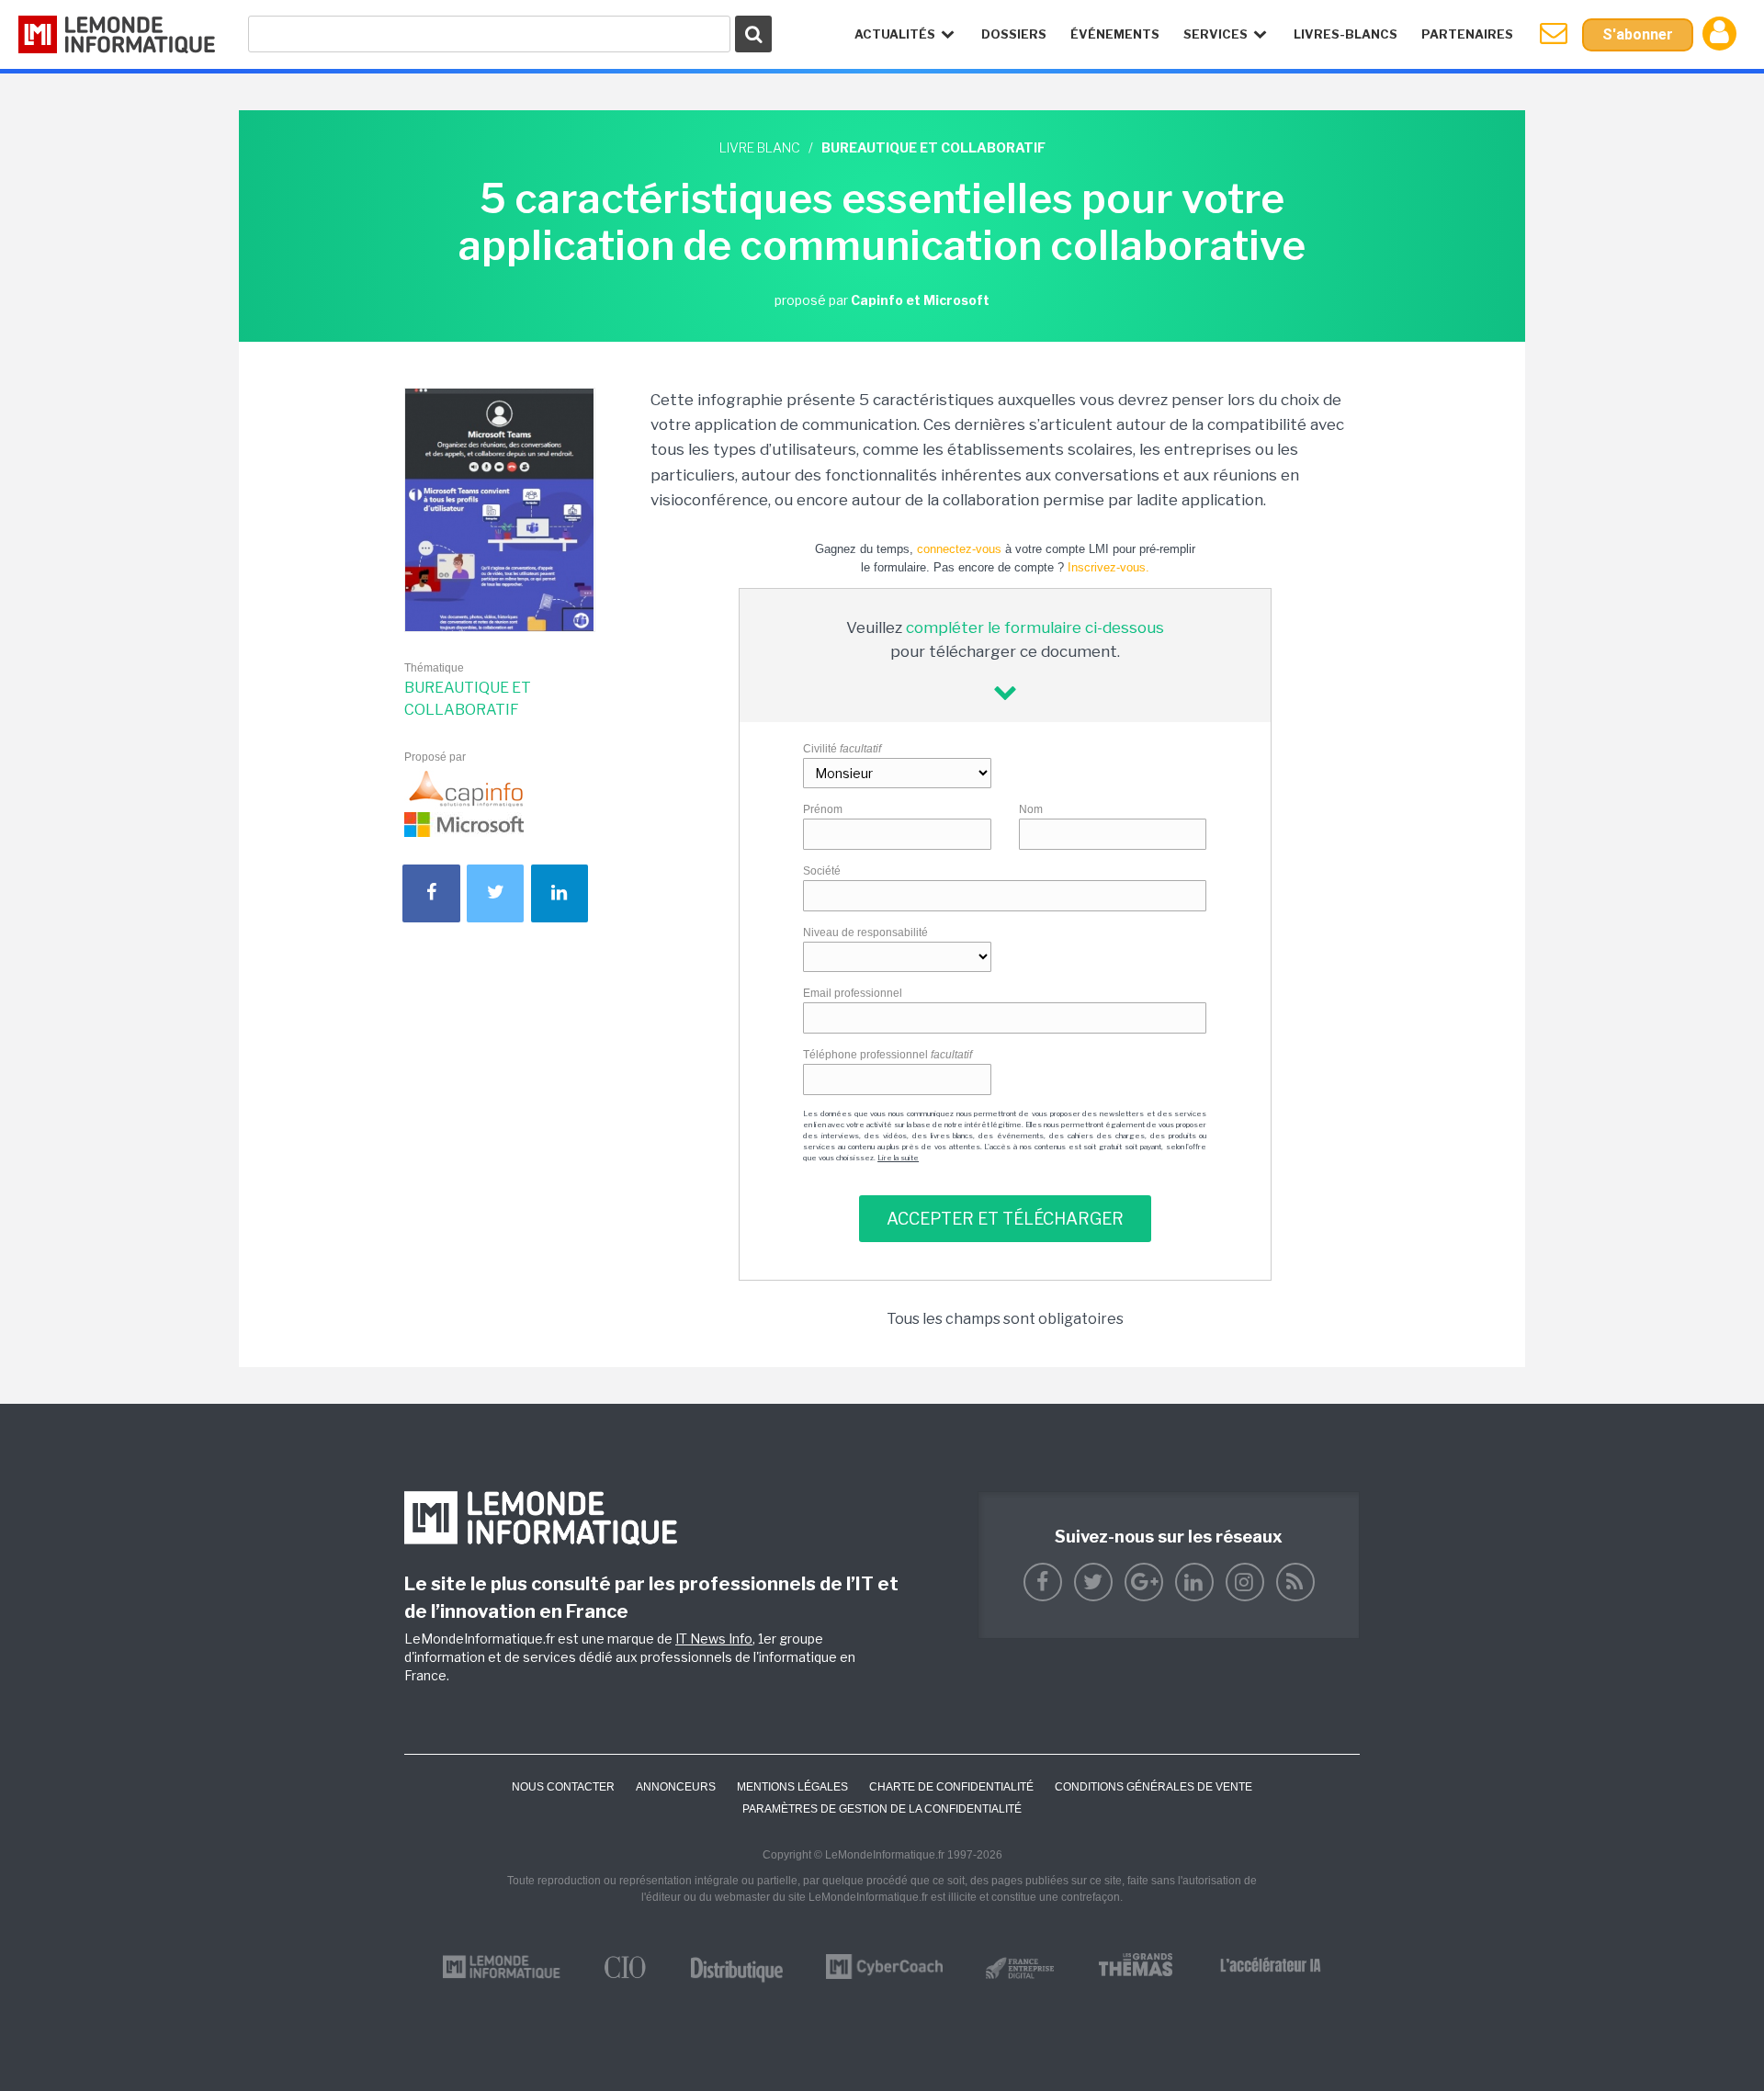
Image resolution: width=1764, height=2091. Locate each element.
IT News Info (714, 1639)
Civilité (842, 749)
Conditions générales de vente (1153, 1787)
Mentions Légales (792, 1787)
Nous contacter (563, 1787)
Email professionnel (853, 993)
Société (822, 871)
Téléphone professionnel (888, 1055)
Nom (1031, 809)
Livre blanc (760, 147)
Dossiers (1014, 34)
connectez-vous (959, 549)
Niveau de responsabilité (865, 932)
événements (1115, 34)
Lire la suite (898, 1158)
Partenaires (1467, 34)
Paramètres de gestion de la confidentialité (882, 1809)
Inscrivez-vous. (1108, 567)
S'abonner (1638, 34)
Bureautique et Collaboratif (468, 699)
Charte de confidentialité (951, 1787)
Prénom (823, 809)
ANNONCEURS (676, 1787)
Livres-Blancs (1346, 34)
